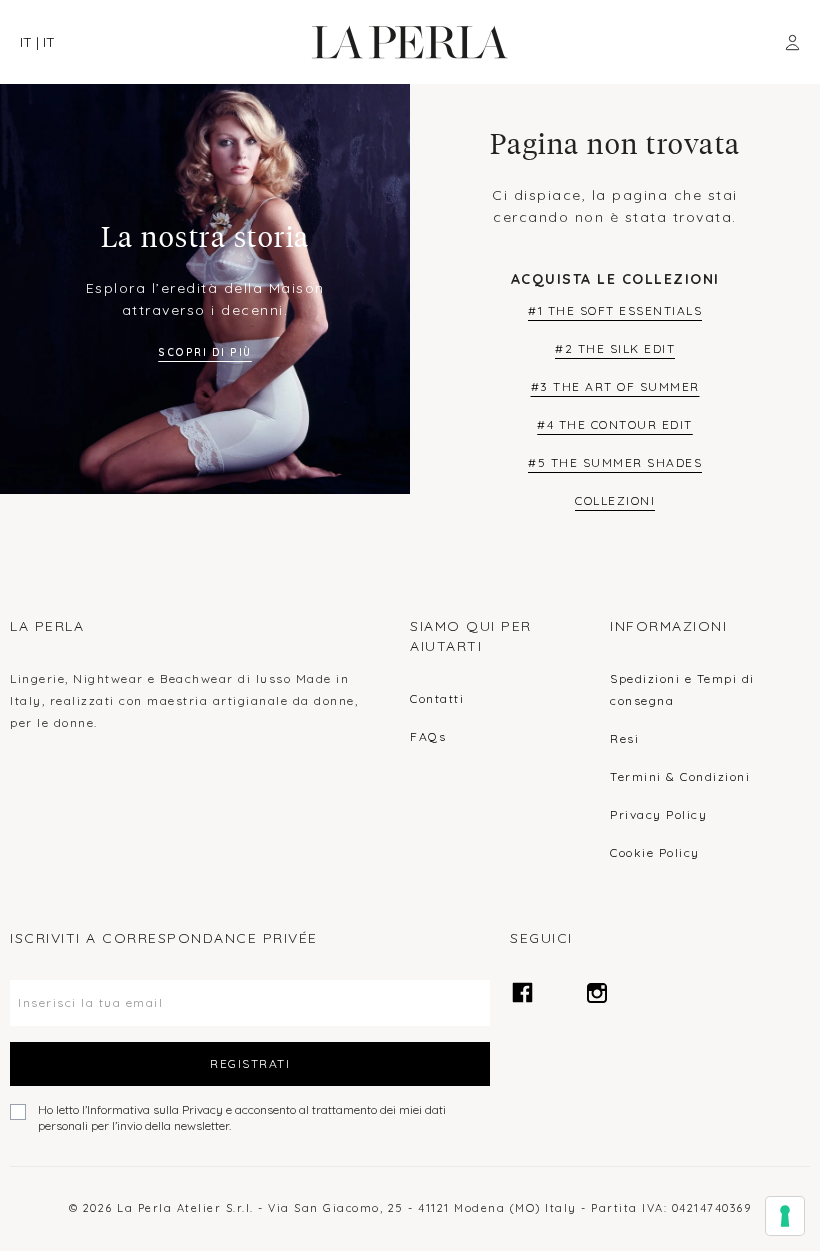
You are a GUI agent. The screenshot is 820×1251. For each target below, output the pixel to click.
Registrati (250, 1063)
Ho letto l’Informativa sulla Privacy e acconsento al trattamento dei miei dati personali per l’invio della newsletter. (242, 1117)
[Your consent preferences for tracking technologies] (785, 1216)
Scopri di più (205, 352)
